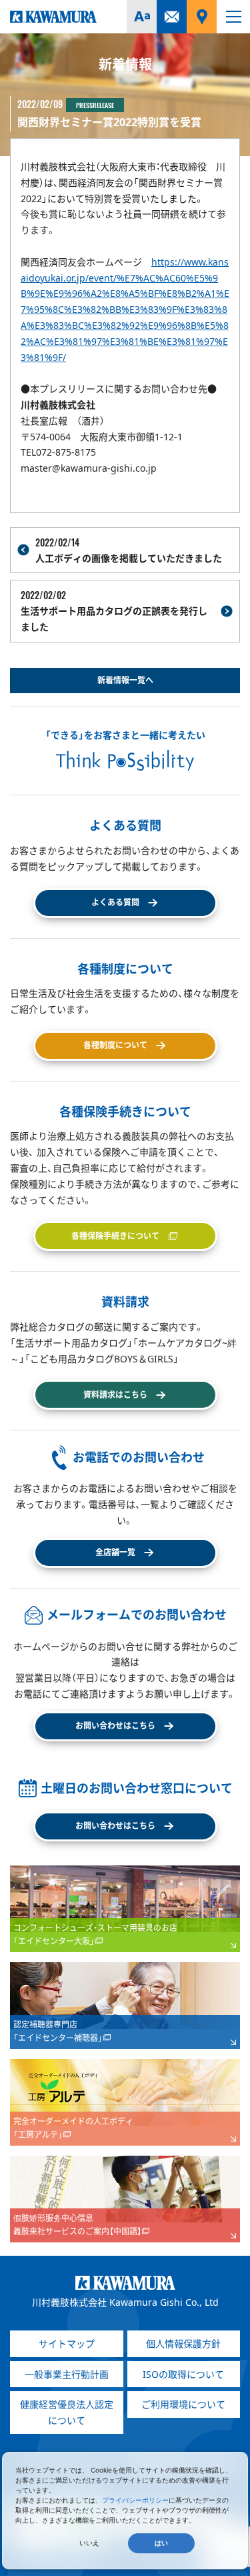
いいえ (89, 2543)
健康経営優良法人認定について (67, 2412)
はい (161, 2543)
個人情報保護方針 (183, 2343)
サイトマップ (67, 2343)
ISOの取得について (183, 2374)
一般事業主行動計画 (67, 2374)
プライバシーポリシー (135, 2500)
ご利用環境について (183, 2404)
